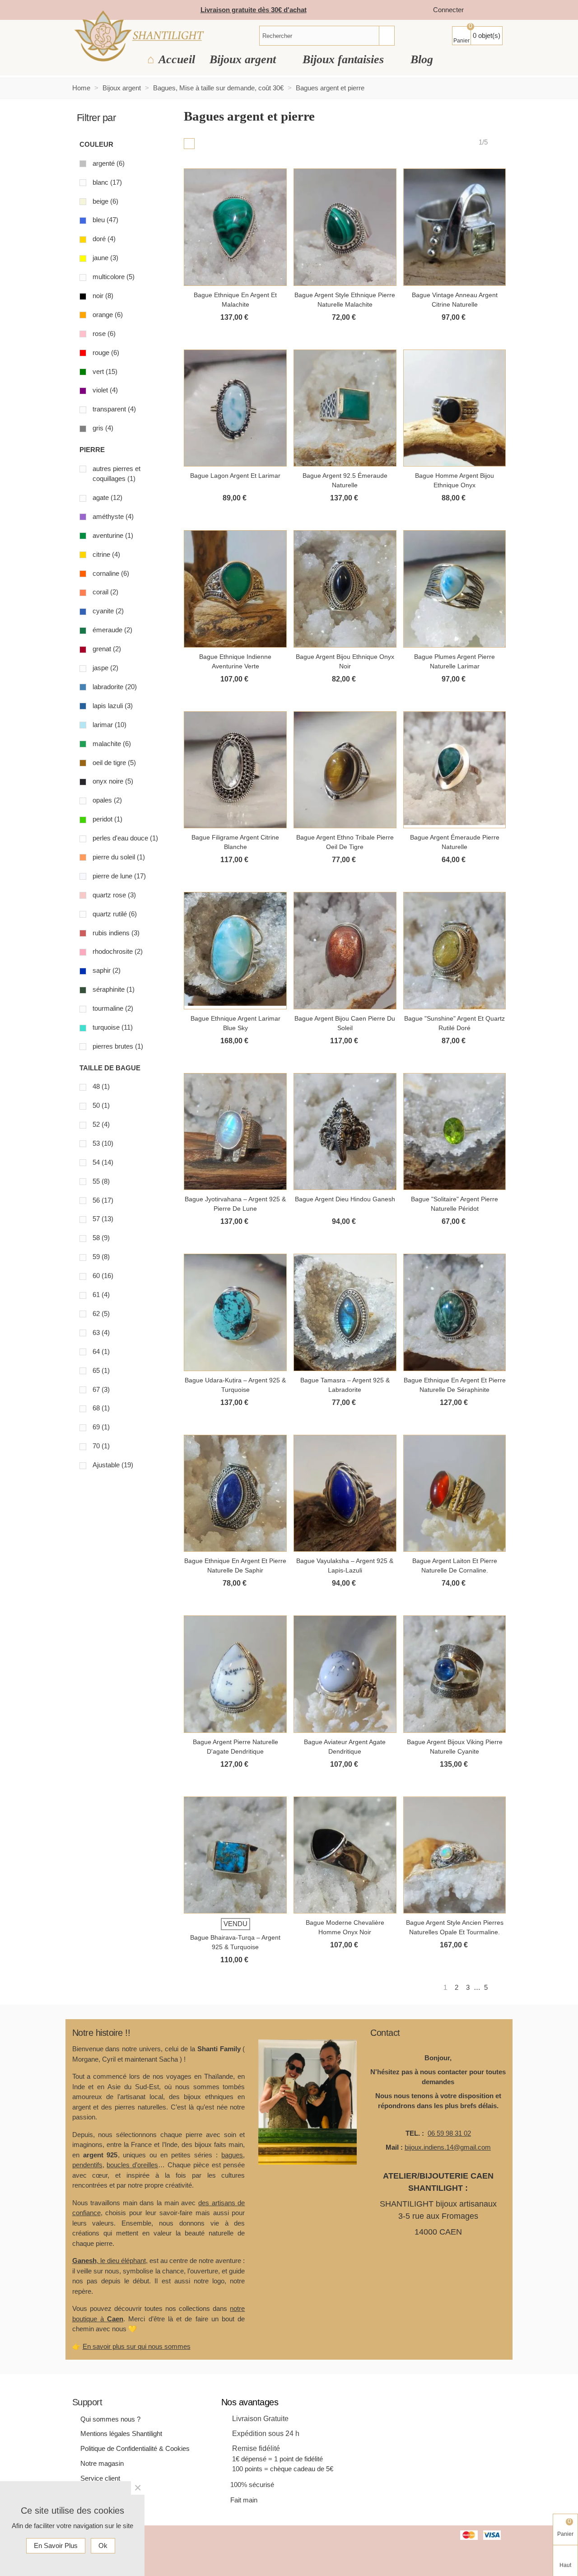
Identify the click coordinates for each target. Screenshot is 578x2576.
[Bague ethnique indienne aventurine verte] (235, 589)
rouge (106, 352)
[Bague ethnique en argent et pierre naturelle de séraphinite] (455, 1312)
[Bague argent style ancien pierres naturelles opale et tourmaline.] (455, 1855)
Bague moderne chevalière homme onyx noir (345, 1927)
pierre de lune (119, 876)
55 (101, 1181)
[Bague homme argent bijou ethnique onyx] (455, 408)
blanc (107, 182)
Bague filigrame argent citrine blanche (235, 842)
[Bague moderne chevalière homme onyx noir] (345, 1855)
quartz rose (114, 895)
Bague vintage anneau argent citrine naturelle (455, 300)
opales (107, 800)
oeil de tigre (114, 763)
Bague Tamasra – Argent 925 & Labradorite (345, 1385)
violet (105, 390)
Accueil (177, 59)
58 (101, 1238)
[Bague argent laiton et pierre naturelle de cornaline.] (455, 1493)
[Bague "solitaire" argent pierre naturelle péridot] (455, 1132)
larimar (110, 725)
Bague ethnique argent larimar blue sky (235, 1023)
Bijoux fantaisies (345, 59)
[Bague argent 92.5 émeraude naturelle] (345, 408)
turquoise (113, 1027)
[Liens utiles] (480, 10)
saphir (107, 970)
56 (103, 1200)
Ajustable (113, 1465)
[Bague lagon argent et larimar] (235, 408)
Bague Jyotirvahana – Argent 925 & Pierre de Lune (235, 1204)
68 (101, 1408)
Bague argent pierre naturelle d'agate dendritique (235, 1747)
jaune (105, 258)
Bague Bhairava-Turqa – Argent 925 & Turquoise (235, 1942)
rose (104, 334)
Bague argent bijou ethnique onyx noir (345, 661)
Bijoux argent (244, 59)
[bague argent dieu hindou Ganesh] (345, 1132)
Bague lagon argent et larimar (235, 476)
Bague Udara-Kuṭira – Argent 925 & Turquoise (235, 1385)
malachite (112, 744)
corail (105, 592)
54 (103, 1162)
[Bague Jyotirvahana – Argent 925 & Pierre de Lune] (235, 1132)
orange (108, 315)
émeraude (112, 630)
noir (103, 296)
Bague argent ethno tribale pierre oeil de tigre (345, 842)
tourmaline (113, 1008)
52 (101, 1124)
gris (103, 428)
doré (104, 239)
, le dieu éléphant (109, 2261)
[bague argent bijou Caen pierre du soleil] (345, 951)
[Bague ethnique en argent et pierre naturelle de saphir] (235, 1493)
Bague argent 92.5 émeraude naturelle (345, 480)
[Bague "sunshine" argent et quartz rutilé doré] (455, 951)
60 (103, 1276)
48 (101, 1086)
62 (101, 1314)
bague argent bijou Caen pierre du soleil (345, 1023)
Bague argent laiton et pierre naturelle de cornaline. (455, 1566)
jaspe (105, 668)
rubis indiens (116, 933)
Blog (422, 59)
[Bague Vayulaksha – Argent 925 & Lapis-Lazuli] (345, 1493)
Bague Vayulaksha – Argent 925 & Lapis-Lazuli (345, 1566)
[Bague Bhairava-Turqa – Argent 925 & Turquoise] (235, 1855)
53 (103, 1143)
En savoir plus (56, 2546)
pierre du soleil (119, 857)
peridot (107, 819)
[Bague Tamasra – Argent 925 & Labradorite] (345, 1312)
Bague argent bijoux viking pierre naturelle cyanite (455, 1747)
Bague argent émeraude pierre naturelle (455, 842)
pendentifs (87, 2165)
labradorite (115, 687)
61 (101, 1295)
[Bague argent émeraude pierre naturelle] (455, 770)
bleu (105, 220)
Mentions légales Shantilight (121, 2434)
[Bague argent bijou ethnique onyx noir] (345, 589)
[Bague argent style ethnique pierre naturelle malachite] (345, 227)
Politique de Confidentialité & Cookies (135, 2448)
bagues (232, 2155)
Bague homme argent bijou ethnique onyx (454, 480)
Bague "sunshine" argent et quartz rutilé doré (454, 1023)
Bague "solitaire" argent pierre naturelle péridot (454, 1204)
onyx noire (113, 781)
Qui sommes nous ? (110, 2419)
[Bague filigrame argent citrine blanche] (235, 770)
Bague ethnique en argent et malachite (235, 300)
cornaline (111, 573)
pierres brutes (118, 1046)
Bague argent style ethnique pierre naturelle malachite (345, 300)
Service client (100, 2478)
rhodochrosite (118, 951)
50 (101, 1105)
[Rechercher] (387, 36)
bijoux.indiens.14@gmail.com (448, 2147)
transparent (114, 409)
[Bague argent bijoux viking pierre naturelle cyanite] (455, 1674)
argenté (109, 163)
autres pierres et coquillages (117, 474)
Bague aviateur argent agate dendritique (345, 1747)
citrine (106, 554)
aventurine (113, 535)
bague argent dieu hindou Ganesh (345, 1199)
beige (105, 201)
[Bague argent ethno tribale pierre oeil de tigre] (345, 770)
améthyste (113, 516)
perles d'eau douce (125, 838)
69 (101, 1427)
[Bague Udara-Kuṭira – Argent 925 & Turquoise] (235, 1312)
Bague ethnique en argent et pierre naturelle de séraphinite (455, 1385)
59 (101, 1257)
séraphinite (114, 989)
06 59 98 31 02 (449, 2133)
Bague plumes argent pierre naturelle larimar (454, 661)
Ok (103, 2546)
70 (101, 1446)
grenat (107, 649)
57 (103, 1219)
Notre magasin (102, 2463)
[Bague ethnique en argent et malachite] (235, 227)
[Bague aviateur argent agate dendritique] (345, 1674)
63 (101, 1332)
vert (105, 371)
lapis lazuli (113, 706)
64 (101, 1351)
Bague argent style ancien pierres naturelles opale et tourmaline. (455, 1927)
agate (107, 497)
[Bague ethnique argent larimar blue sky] (235, 951)
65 (101, 1370)
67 (101, 1389)
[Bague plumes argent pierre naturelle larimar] (455, 589)
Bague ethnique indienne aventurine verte (235, 661)
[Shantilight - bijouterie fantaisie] (139, 36)
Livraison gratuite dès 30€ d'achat (254, 10)
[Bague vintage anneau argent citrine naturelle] (455, 227)
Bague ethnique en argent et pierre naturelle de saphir (235, 1566)
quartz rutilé (115, 914)
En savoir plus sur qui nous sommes (137, 2346)
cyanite (108, 611)
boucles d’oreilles (132, 2165)
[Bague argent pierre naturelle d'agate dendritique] (235, 1674)
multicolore (114, 277)
